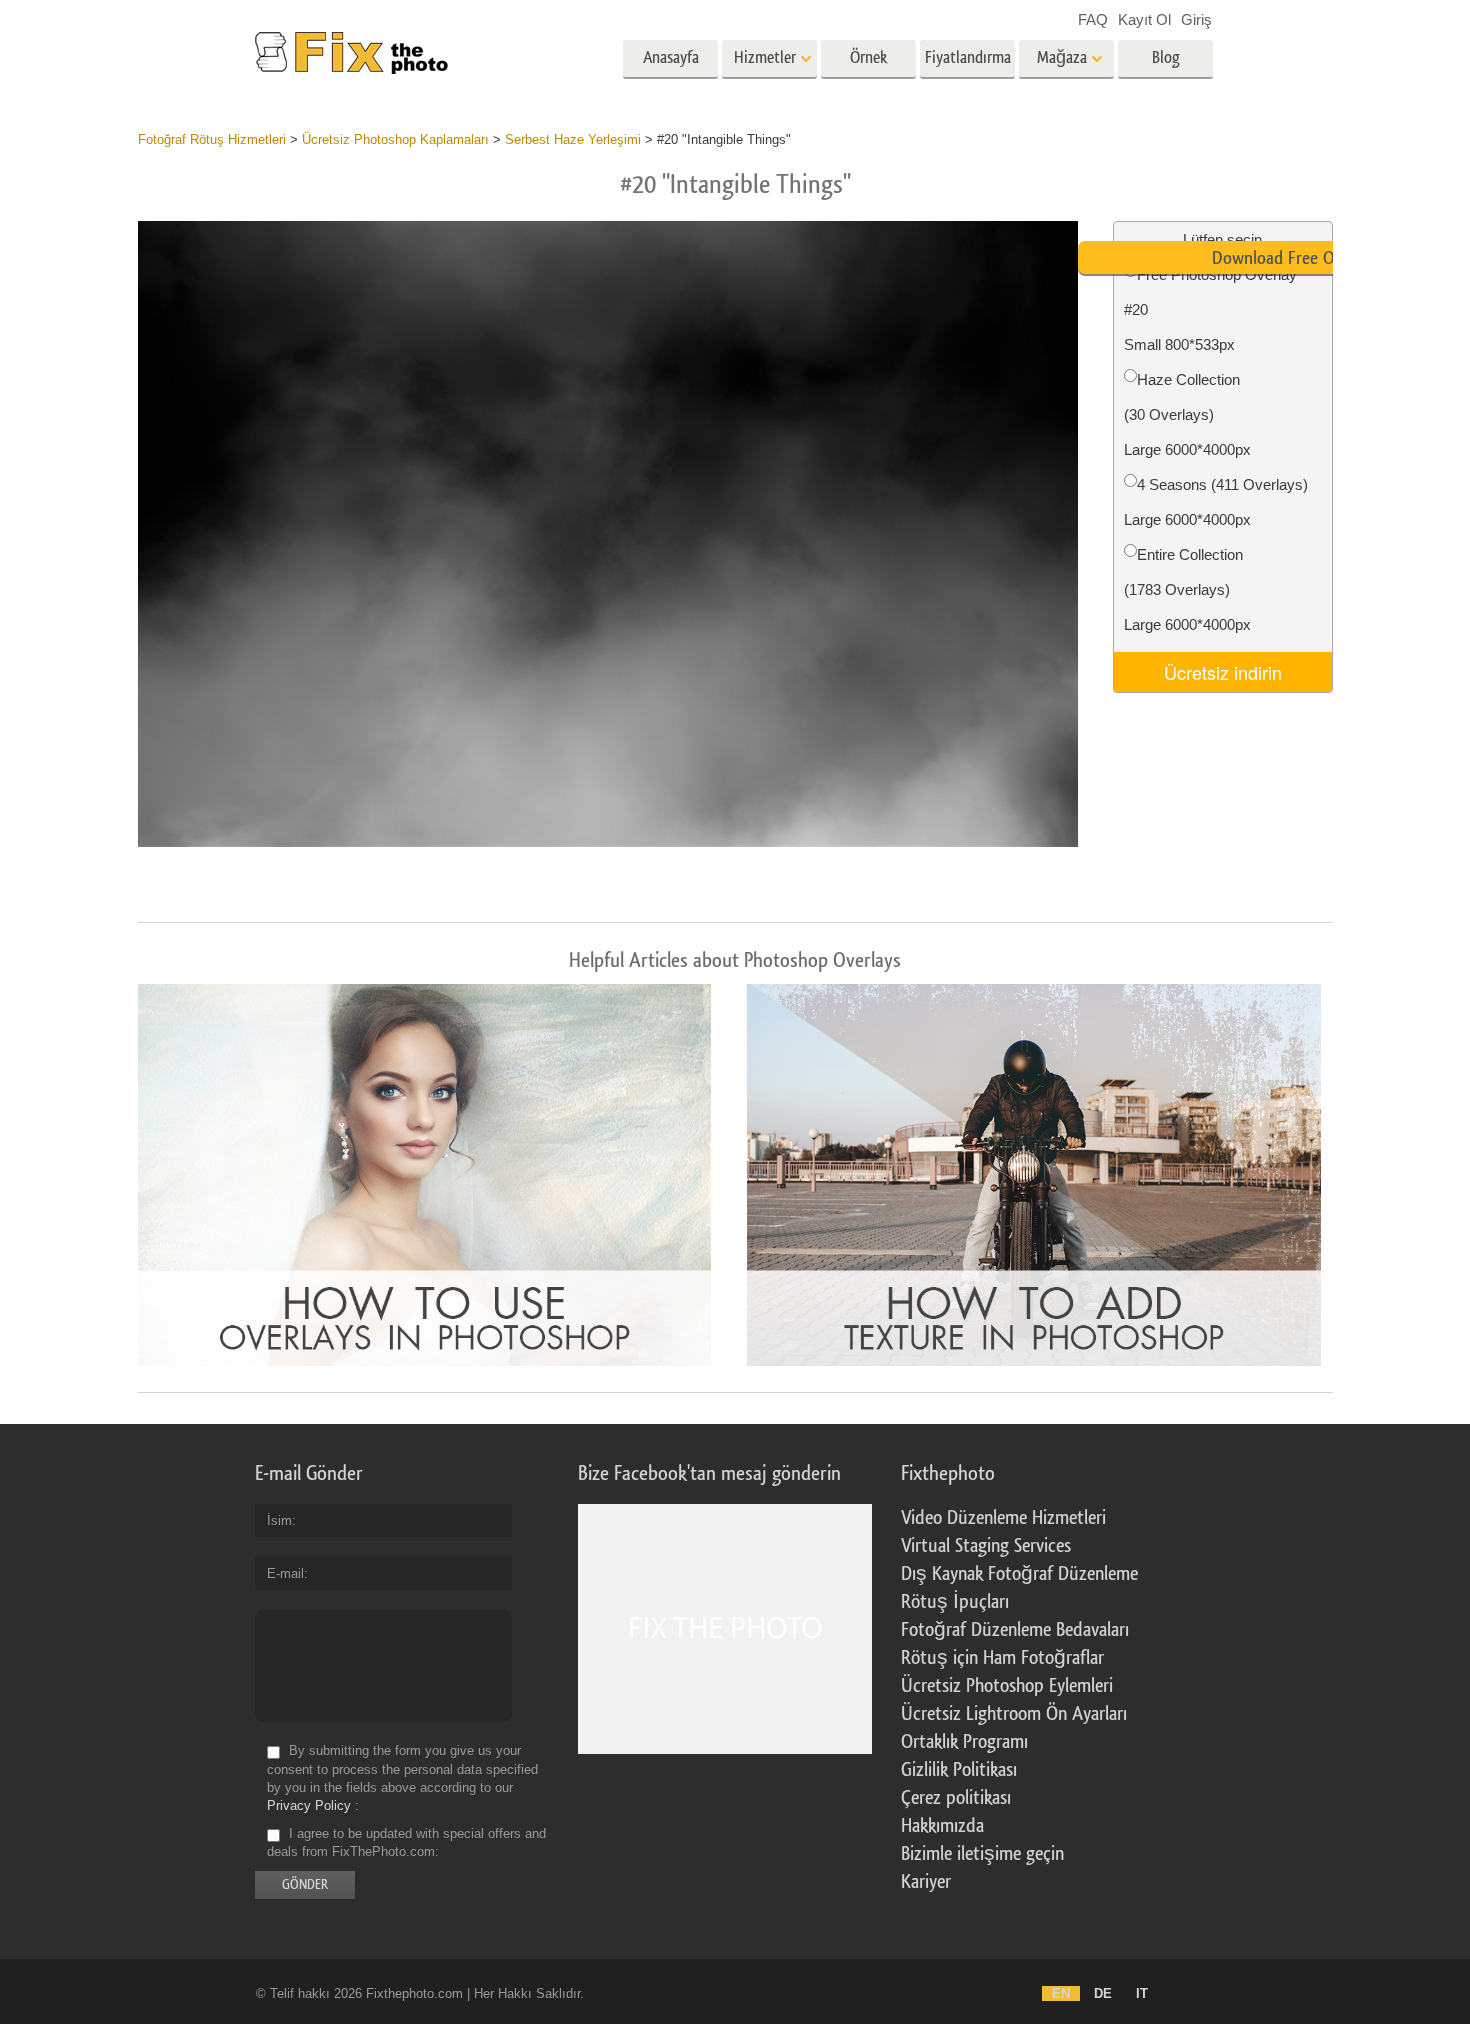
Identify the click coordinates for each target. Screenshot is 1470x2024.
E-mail (285, 1573)
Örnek (868, 57)
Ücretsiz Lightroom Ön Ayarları (1014, 1714)
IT (1142, 1993)
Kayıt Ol (1144, 19)
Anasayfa (671, 57)
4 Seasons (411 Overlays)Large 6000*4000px (1216, 502)
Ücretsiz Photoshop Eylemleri (1007, 1686)
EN (1061, 1993)
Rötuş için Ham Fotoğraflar (1002, 1658)
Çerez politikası (956, 1798)
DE (1103, 1993)
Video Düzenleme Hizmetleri (1003, 1518)
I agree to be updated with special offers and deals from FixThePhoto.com (406, 1842)
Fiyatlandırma (968, 57)
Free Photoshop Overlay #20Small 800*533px (1210, 309)
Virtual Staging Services (986, 1546)
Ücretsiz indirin (1223, 672)
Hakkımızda (942, 1826)
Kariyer (926, 1882)
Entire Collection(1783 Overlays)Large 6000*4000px (1187, 589)
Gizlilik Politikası (959, 1770)
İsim (279, 1520)
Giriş (1196, 19)
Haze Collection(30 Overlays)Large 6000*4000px (1187, 414)
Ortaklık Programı (964, 1742)
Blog (1166, 57)
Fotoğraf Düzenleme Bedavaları (1015, 1630)
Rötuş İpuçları (955, 1602)
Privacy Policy (309, 1805)
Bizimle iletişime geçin (982, 1854)
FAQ (1093, 19)
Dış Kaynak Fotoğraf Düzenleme (1019, 1574)
